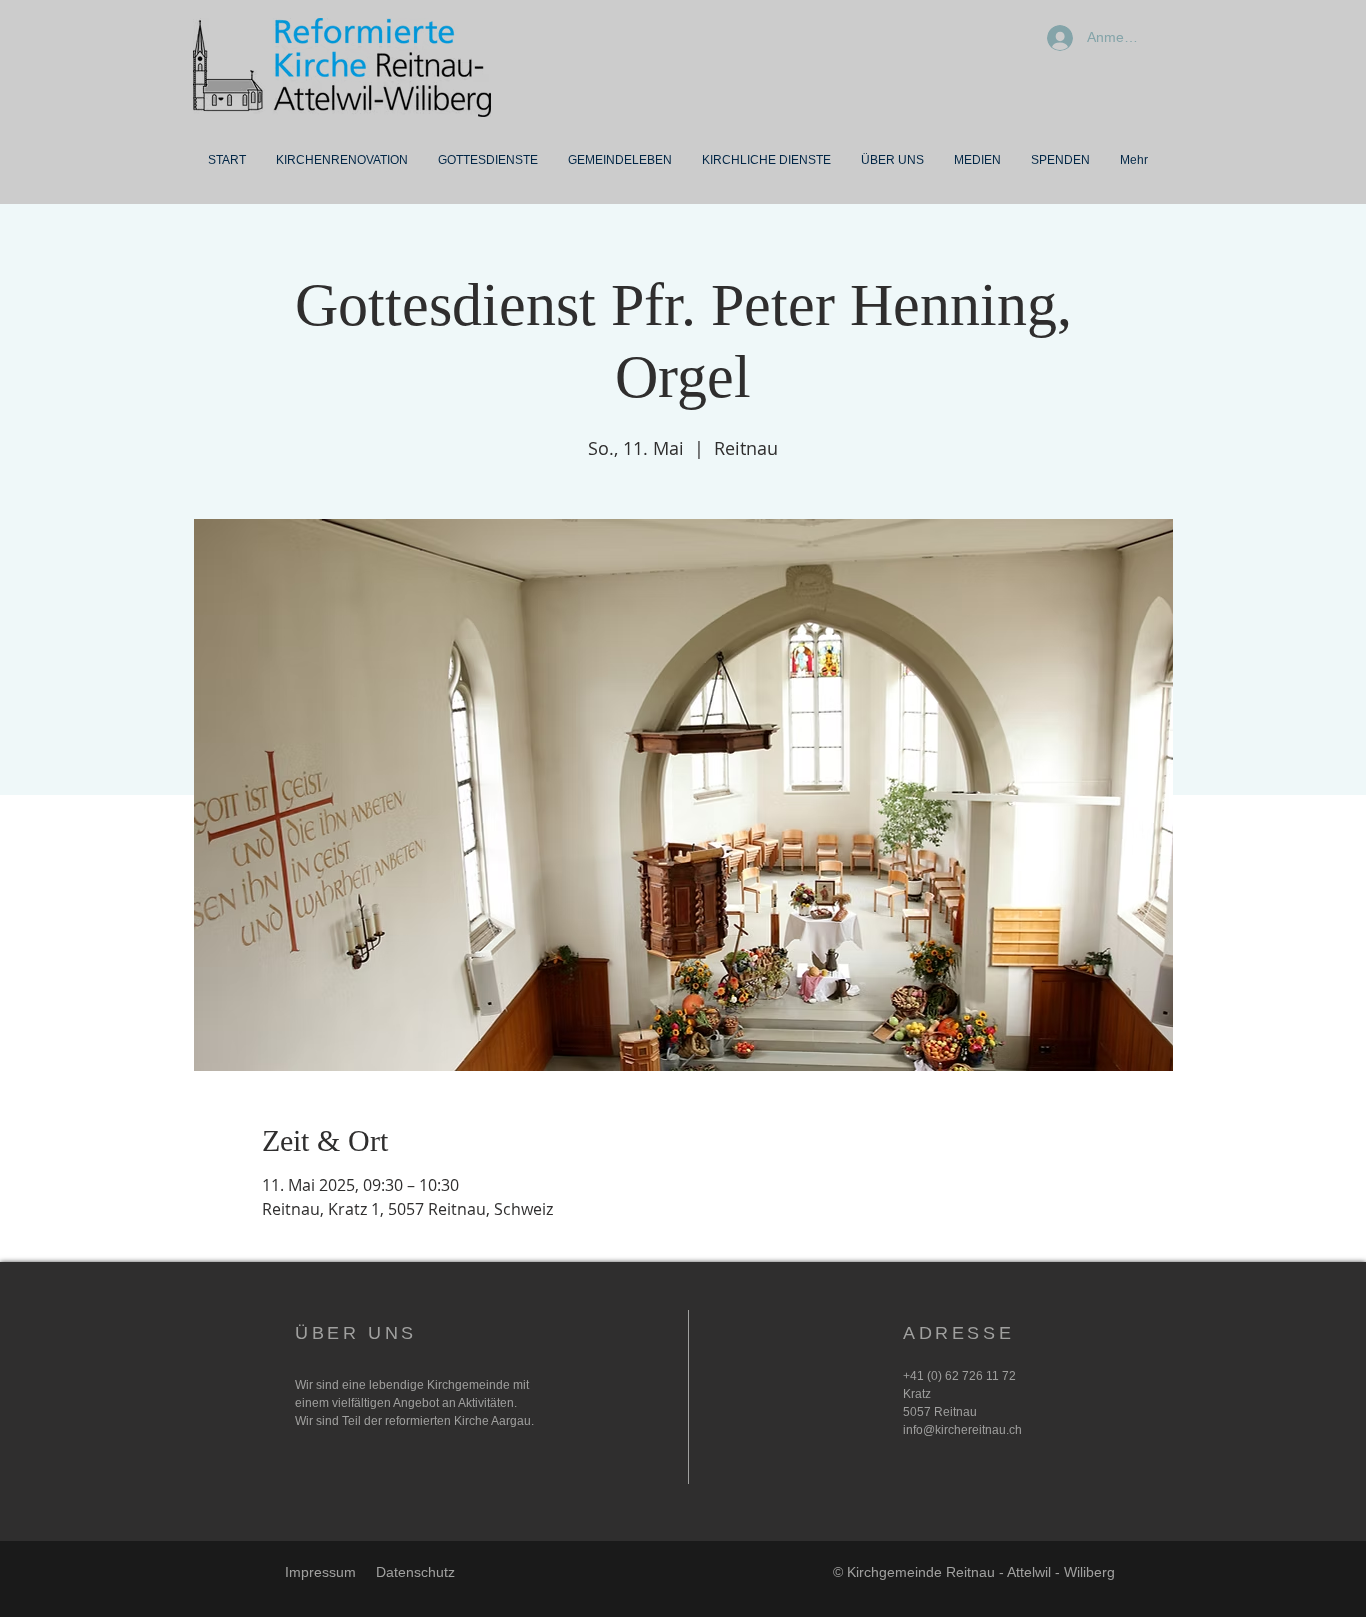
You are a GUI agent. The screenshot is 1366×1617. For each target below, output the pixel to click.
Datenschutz (415, 1572)
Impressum (320, 1572)
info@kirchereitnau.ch (962, 1430)
